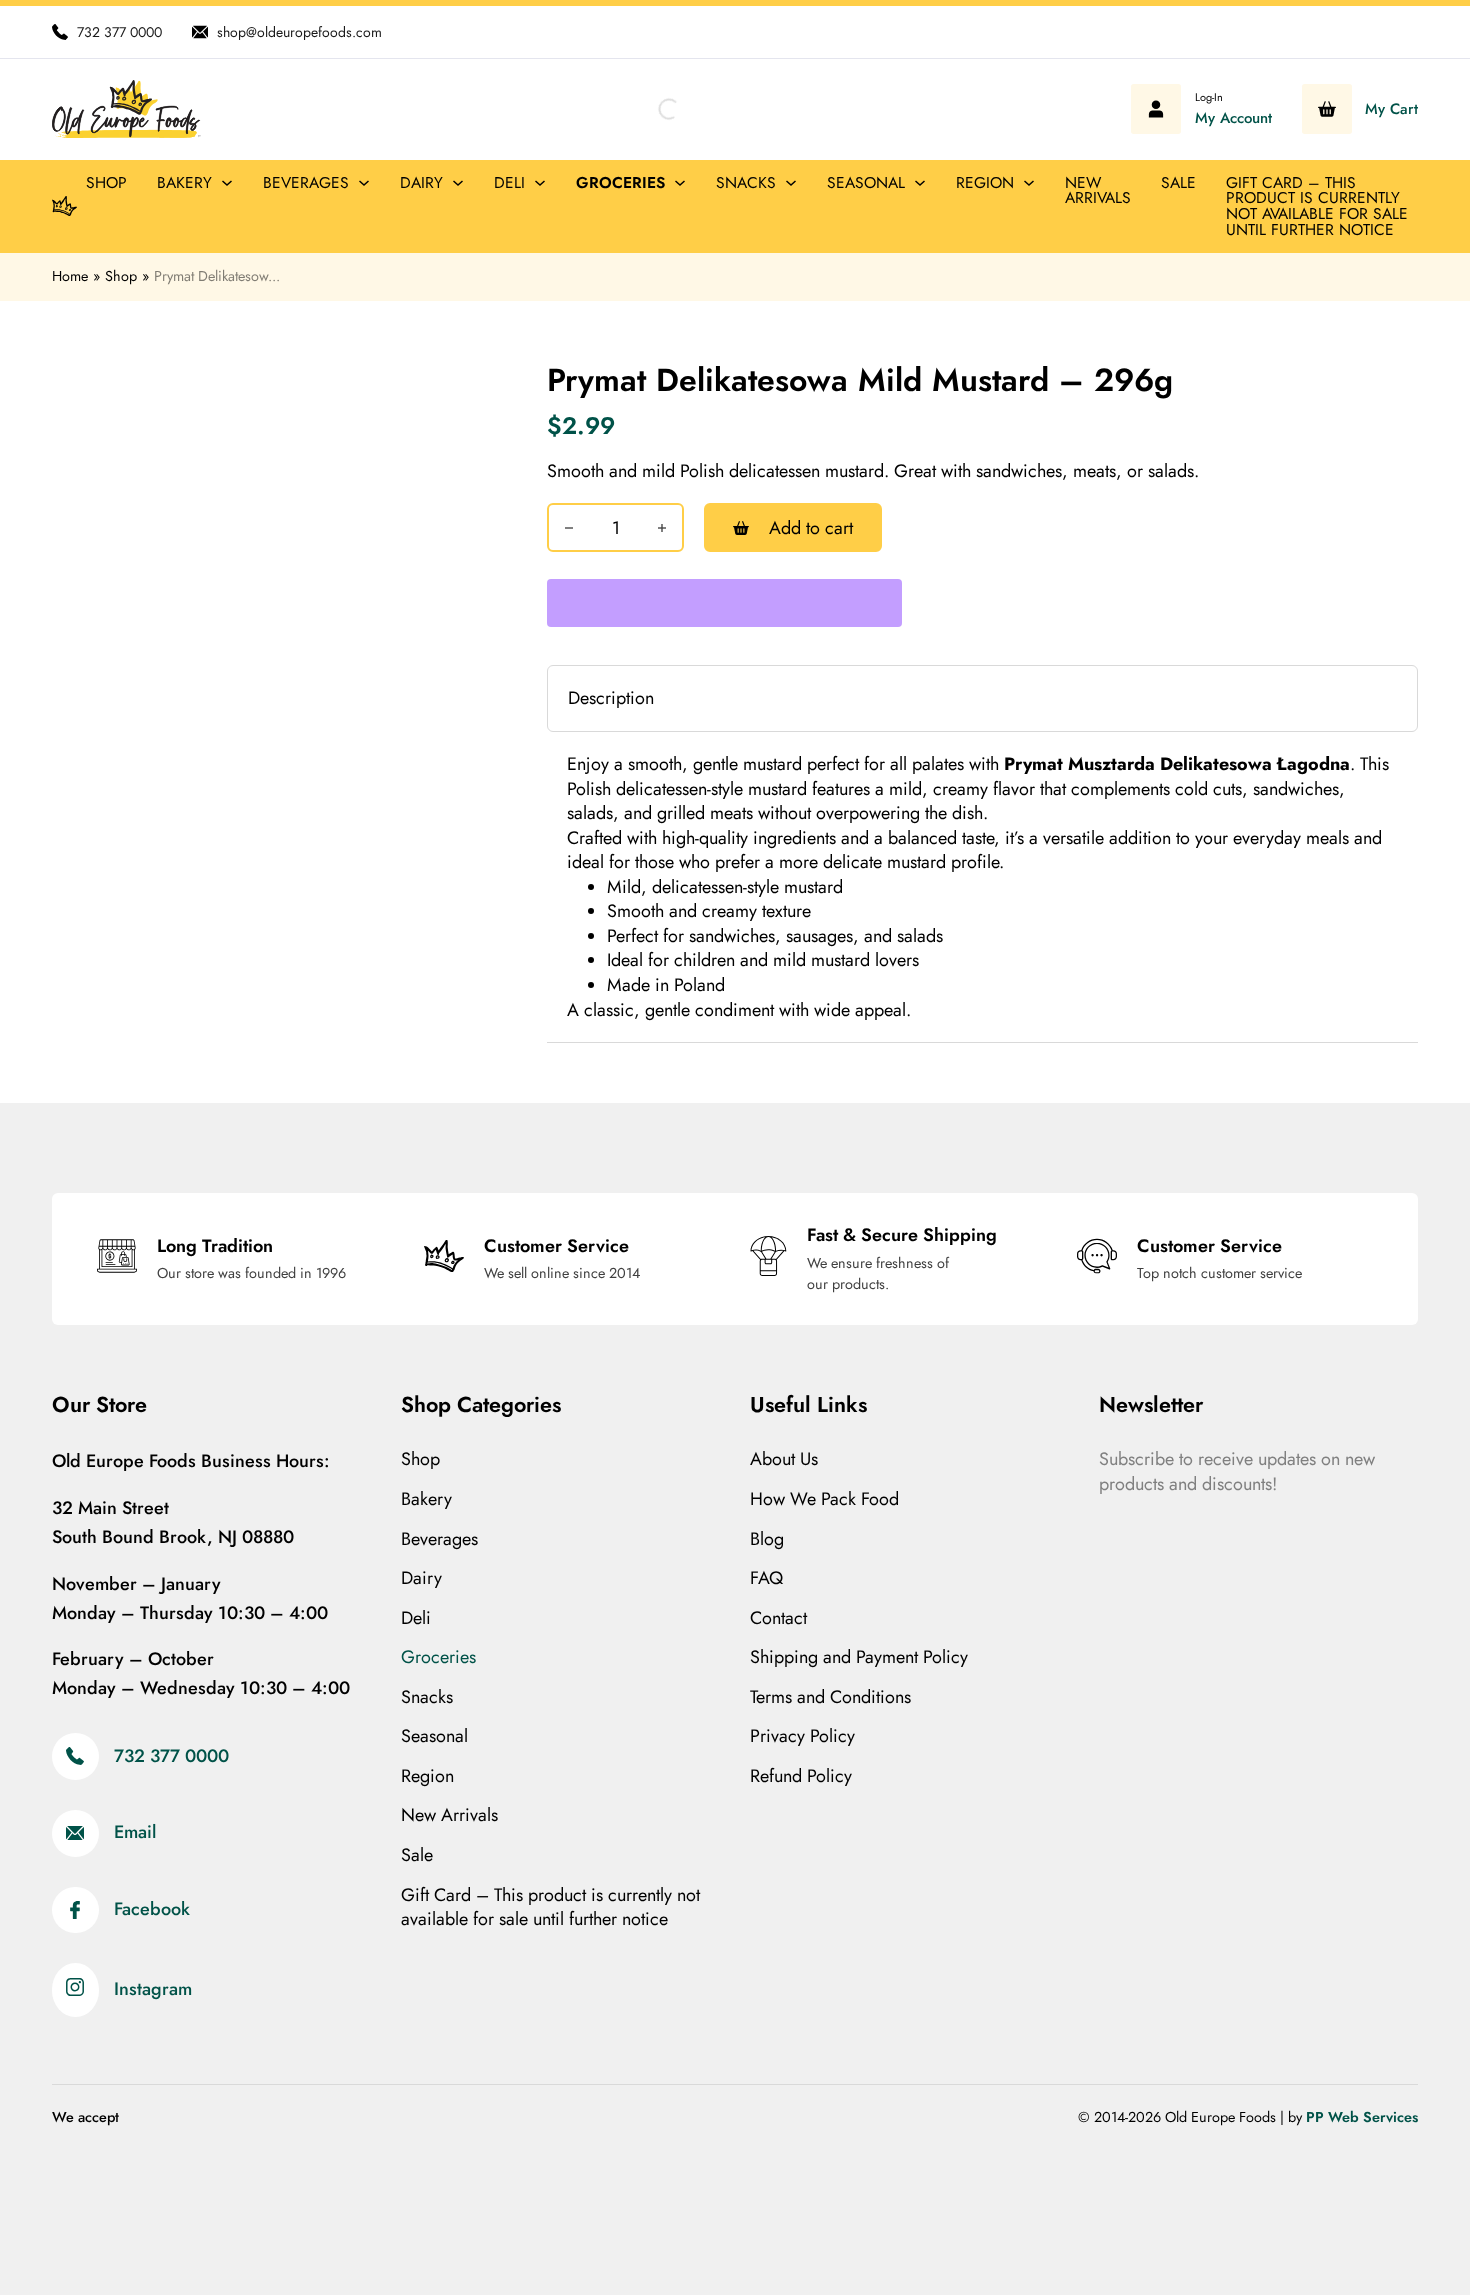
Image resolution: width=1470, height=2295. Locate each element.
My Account (1233, 118)
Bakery (184, 182)
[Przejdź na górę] (1400, 2235)
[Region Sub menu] (1029, 183)
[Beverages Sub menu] (364, 183)
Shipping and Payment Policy (859, 1657)
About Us (784, 1459)
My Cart (1391, 109)
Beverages (306, 182)
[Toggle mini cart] (1327, 109)
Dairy (421, 182)
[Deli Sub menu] (540, 183)
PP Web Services (1362, 2117)
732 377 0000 (171, 1757)
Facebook (152, 1910)
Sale (1178, 182)
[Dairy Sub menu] (458, 183)
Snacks (746, 182)
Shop (106, 182)
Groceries (620, 182)
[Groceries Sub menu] (680, 183)
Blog (767, 1539)
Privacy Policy (802, 1736)
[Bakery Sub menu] (227, 183)
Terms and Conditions (830, 1697)
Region (985, 182)
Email (135, 1833)
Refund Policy (801, 1776)
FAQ (766, 1578)
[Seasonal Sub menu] (920, 183)
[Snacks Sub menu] (791, 183)
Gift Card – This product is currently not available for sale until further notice (1317, 206)
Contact (778, 1618)
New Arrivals (1098, 190)
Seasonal (866, 182)
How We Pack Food (824, 1499)
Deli (509, 182)
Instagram (153, 1990)
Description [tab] (611, 698)
